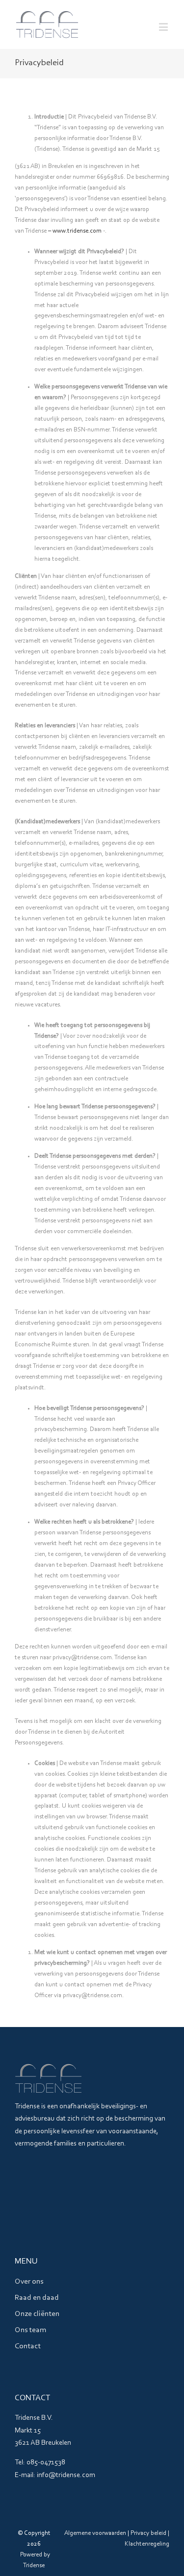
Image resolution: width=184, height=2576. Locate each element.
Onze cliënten (37, 2314)
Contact (28, 2346)
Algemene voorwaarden (95, 2533)
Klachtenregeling (147, 2544)
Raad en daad (37, 2298)
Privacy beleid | (150, 2533)
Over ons (29, 2282)
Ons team (30, 2330)
